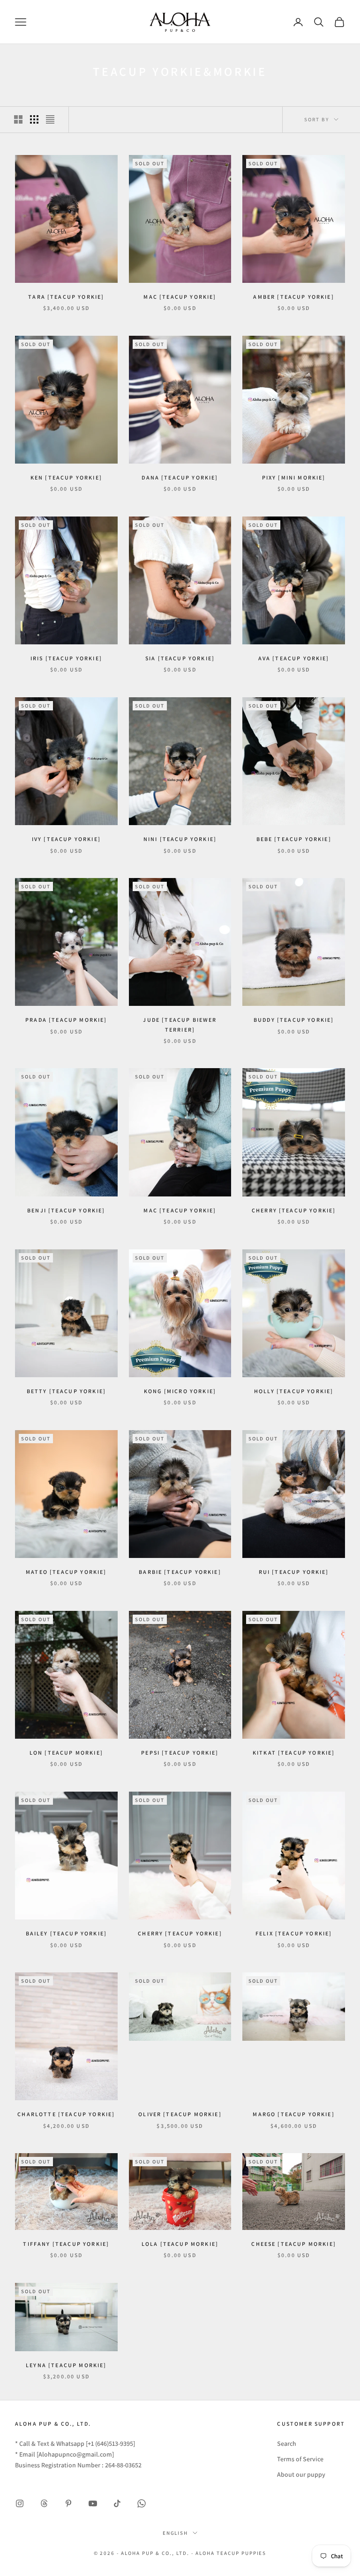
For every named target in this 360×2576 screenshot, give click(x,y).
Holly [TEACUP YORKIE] (294, 1391)
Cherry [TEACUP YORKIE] (180, 1933)
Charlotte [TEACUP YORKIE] (66, 2114)
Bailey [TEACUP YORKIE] (67, 1933)
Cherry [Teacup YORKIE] (294, 1210)
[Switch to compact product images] (50, 119)
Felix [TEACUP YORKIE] (294, 1933)
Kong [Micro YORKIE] (180, 1391)
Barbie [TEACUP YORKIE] (180, 1572)
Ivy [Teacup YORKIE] (66, 839)
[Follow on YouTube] (93, 2503)
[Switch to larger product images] (18, 119)
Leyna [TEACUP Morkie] (66, 2365)
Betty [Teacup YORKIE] (66, 1391)
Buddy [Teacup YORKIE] (294, 1020)
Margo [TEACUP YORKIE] (293, 2114)
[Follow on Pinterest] (68, 2503)
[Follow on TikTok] (117, 2503)
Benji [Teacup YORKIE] (66, 1210)
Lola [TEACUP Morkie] (180, 2244)
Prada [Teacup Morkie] (66, 1020)
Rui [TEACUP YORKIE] (294, 1572)
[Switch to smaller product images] (34, 119)
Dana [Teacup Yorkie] (180, 477)
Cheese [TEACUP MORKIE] (294, 2244)
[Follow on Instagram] (20, 2503)
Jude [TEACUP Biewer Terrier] (180, 1024)
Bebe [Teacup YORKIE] (294, 839)
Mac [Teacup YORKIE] (180, 1210)
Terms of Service (300, 2459)
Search (287, 2443)
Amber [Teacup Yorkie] (293, 297)
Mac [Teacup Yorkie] (180, 297)
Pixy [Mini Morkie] (294, 477)
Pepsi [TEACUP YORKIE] (180, 1753)
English (176, 2533)
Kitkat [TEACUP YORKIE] (294, 1753)
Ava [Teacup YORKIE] (294, 658)
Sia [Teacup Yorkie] (180, 658)
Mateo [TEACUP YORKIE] (66, 1572)
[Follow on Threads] (44, 2503)
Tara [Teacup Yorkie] (66, 297)
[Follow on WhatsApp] (142, 2503)
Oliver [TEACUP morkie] (180, 2114)
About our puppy (301, 2474)
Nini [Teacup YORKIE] (180, 839)
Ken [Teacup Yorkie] (66, 477)
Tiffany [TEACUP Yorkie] (66, 2244)
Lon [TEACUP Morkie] (66, 1753)
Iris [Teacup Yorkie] (66, 658)
